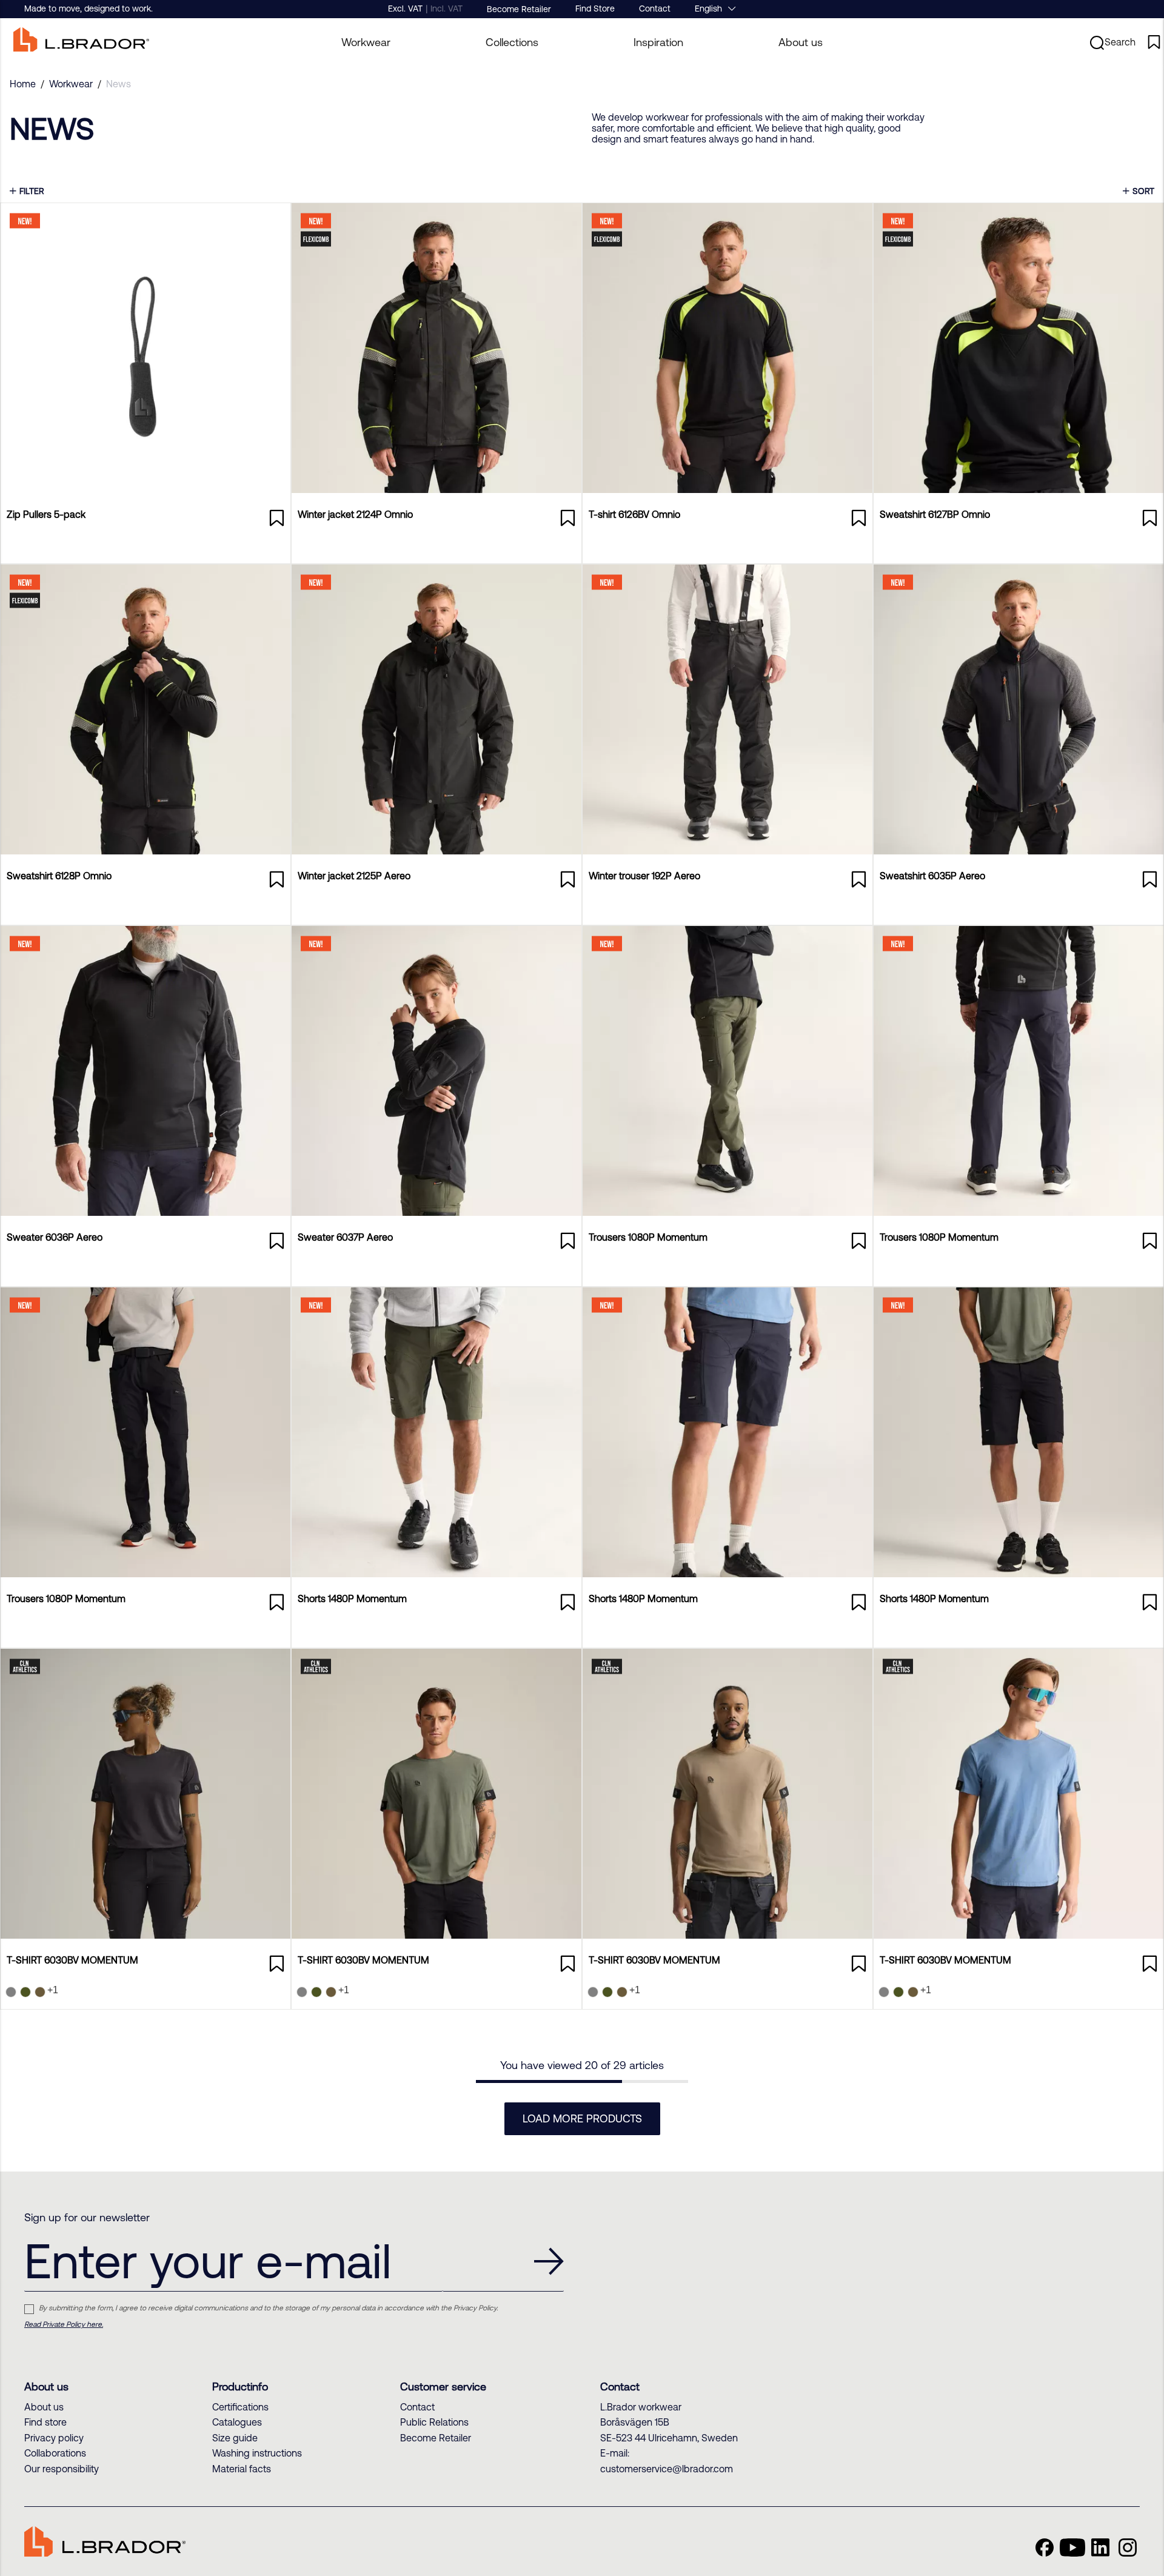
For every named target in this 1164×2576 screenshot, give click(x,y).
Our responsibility (62, 2469)
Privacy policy (54, 2438)
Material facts (242, 2469)
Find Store (595, 8)
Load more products (582, 2118)
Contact (655, 8)
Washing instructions (257, 2453)
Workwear (71, 84)
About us (801, 42)
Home (23, 84)
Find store (45, 2422)
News (119, 84)
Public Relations (434, 2422)
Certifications (240, 2407)
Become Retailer (519, 9)
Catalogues (237, 2422)
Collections (512, 42)
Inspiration (658, 42)
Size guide (235, 2438)
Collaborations (55, 2453)
